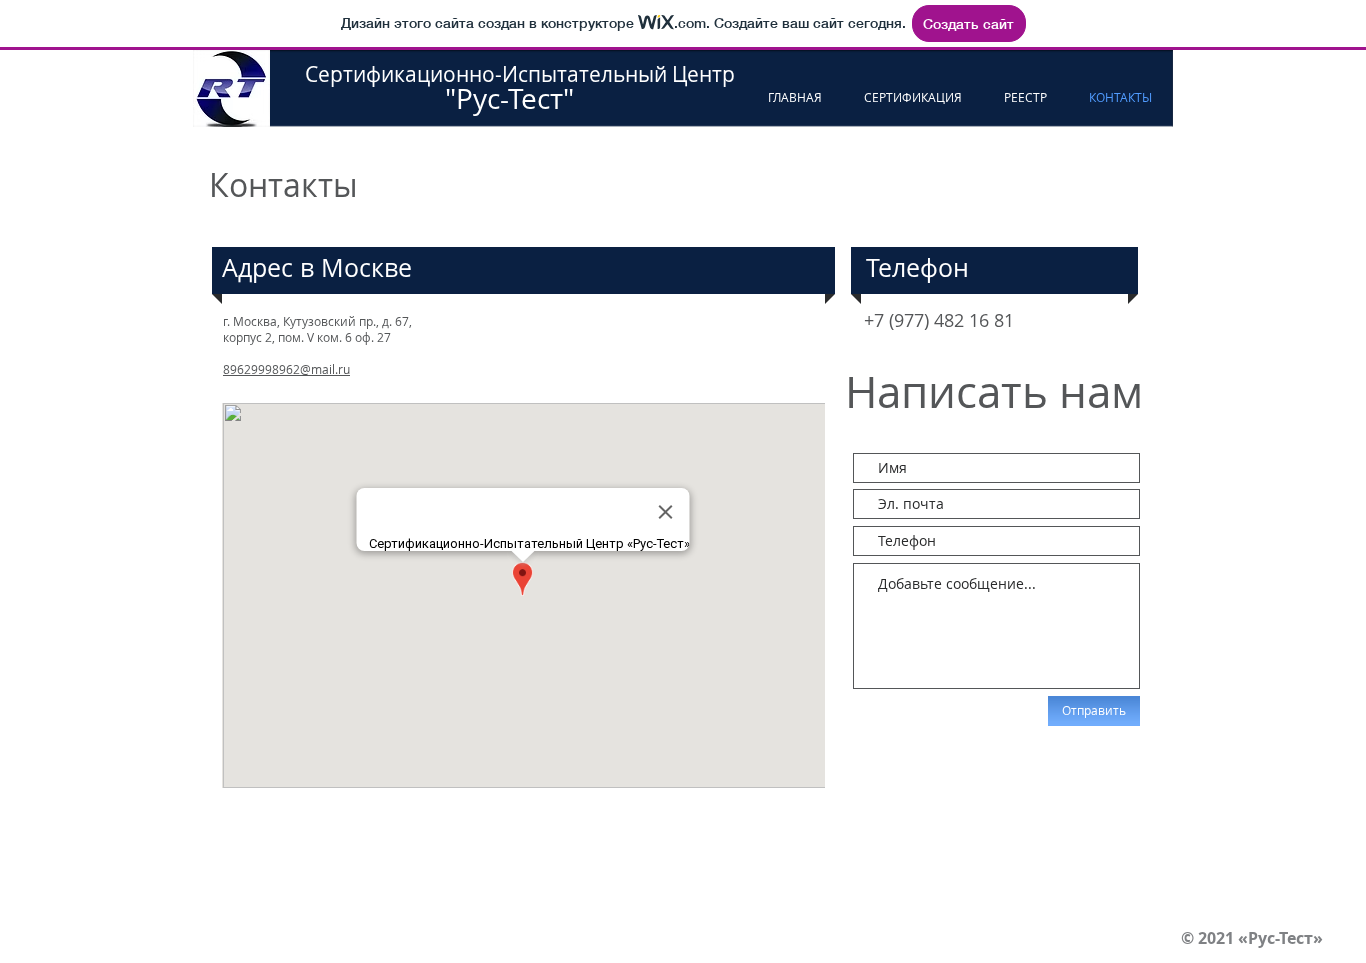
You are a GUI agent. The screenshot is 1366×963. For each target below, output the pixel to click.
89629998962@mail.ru (286, 369)
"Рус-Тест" (439, 98)
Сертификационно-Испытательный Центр (520, 74)
